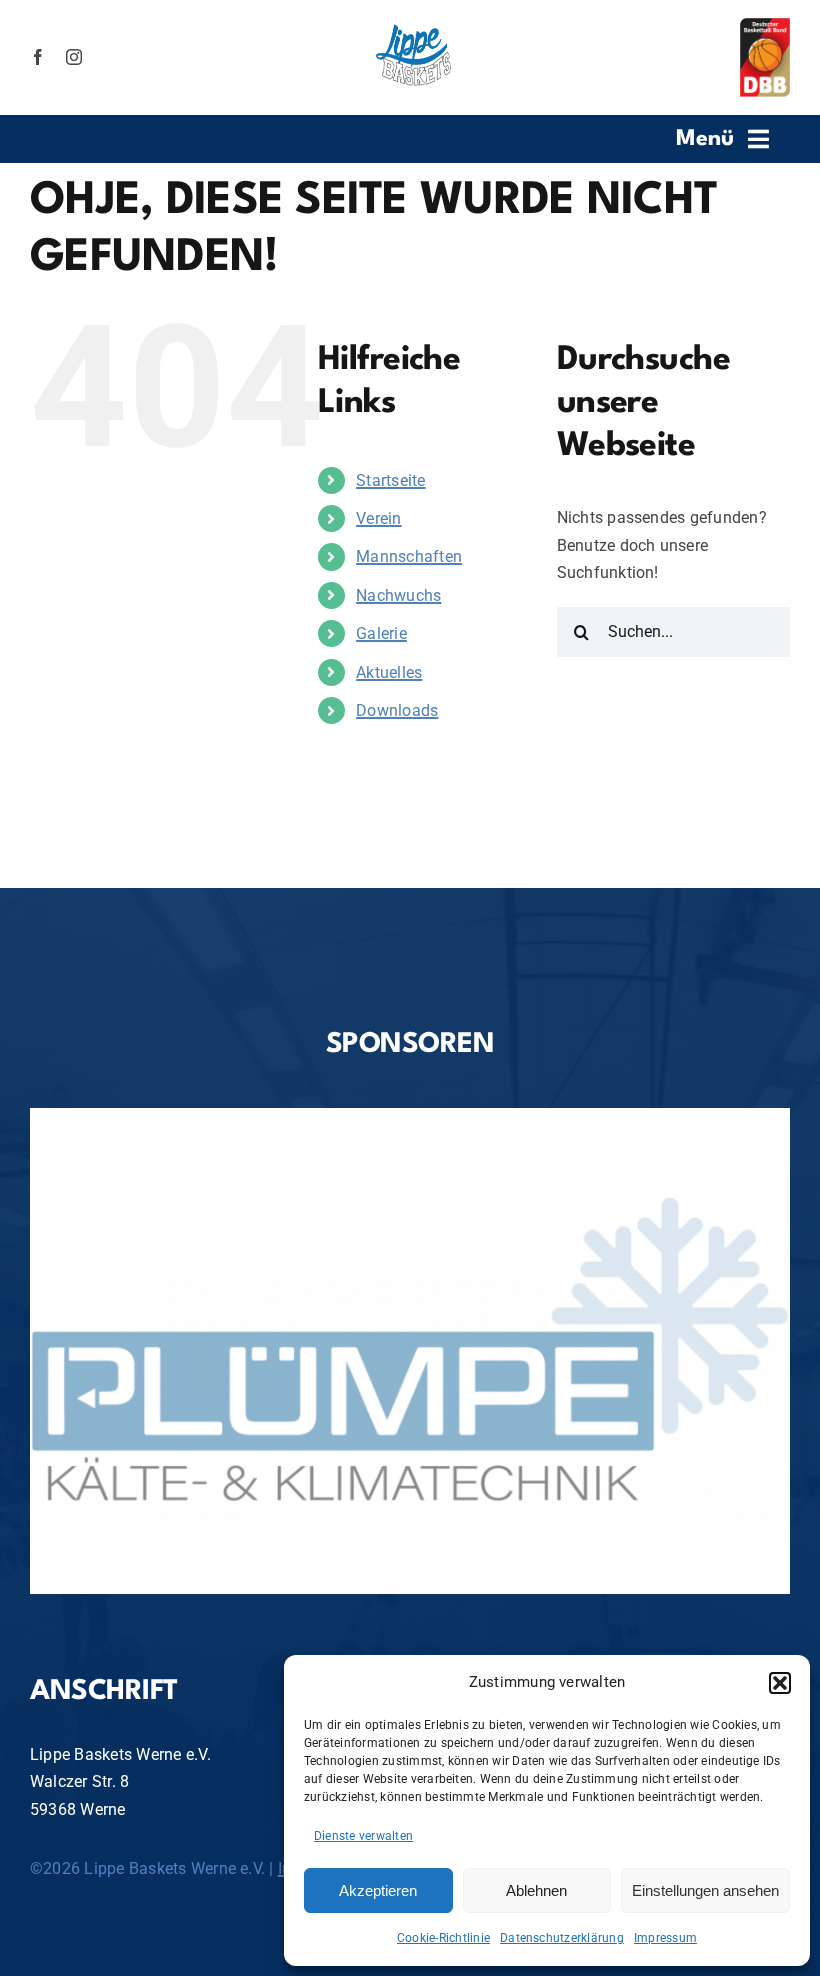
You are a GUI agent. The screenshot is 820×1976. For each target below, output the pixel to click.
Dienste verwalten (363, 1836)
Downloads (397, 710)
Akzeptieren (378, 1890)
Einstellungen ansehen (705, 1890)
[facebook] (38, 57)
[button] (780, 1683)
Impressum (665, 1938)
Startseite (390, 480)
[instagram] (74, 57)
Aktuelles (389, 672)
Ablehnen (536, 1890)
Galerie (381, 633)
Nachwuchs (398, 595)
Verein (378, 518)
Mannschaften (409, 556)
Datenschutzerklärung (562, 1938)
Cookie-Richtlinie (443, 1938)
